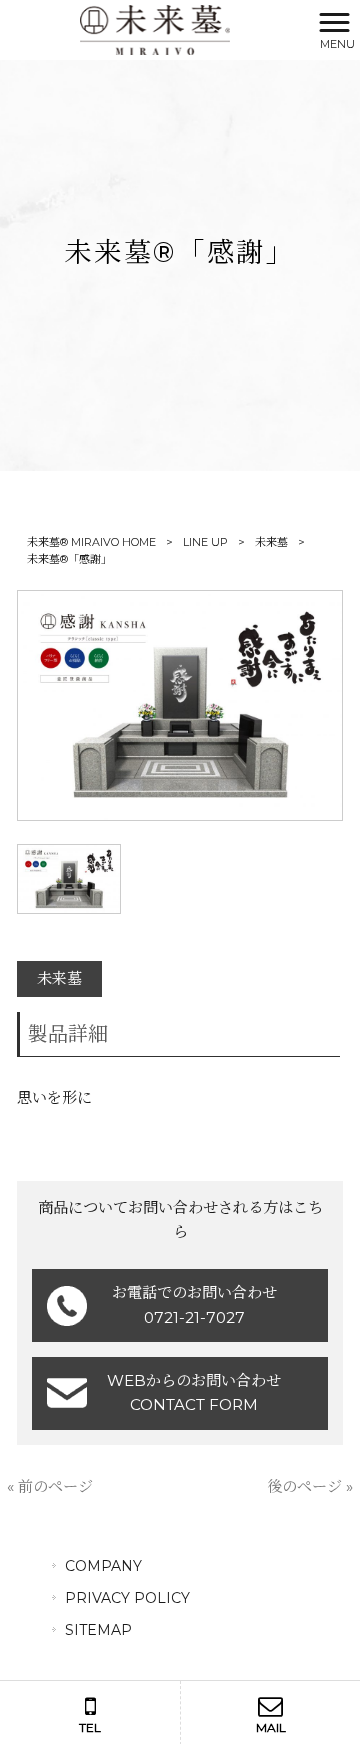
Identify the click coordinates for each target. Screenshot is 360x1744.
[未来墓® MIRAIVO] (154, 28)
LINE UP (205, 542)
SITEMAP (98, 1630)
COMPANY (103, 1566)
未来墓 (271, 542)
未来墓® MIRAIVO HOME (91, 542)
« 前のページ (50, 1486)
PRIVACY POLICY (127, 1598)
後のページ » (310, 1486)
